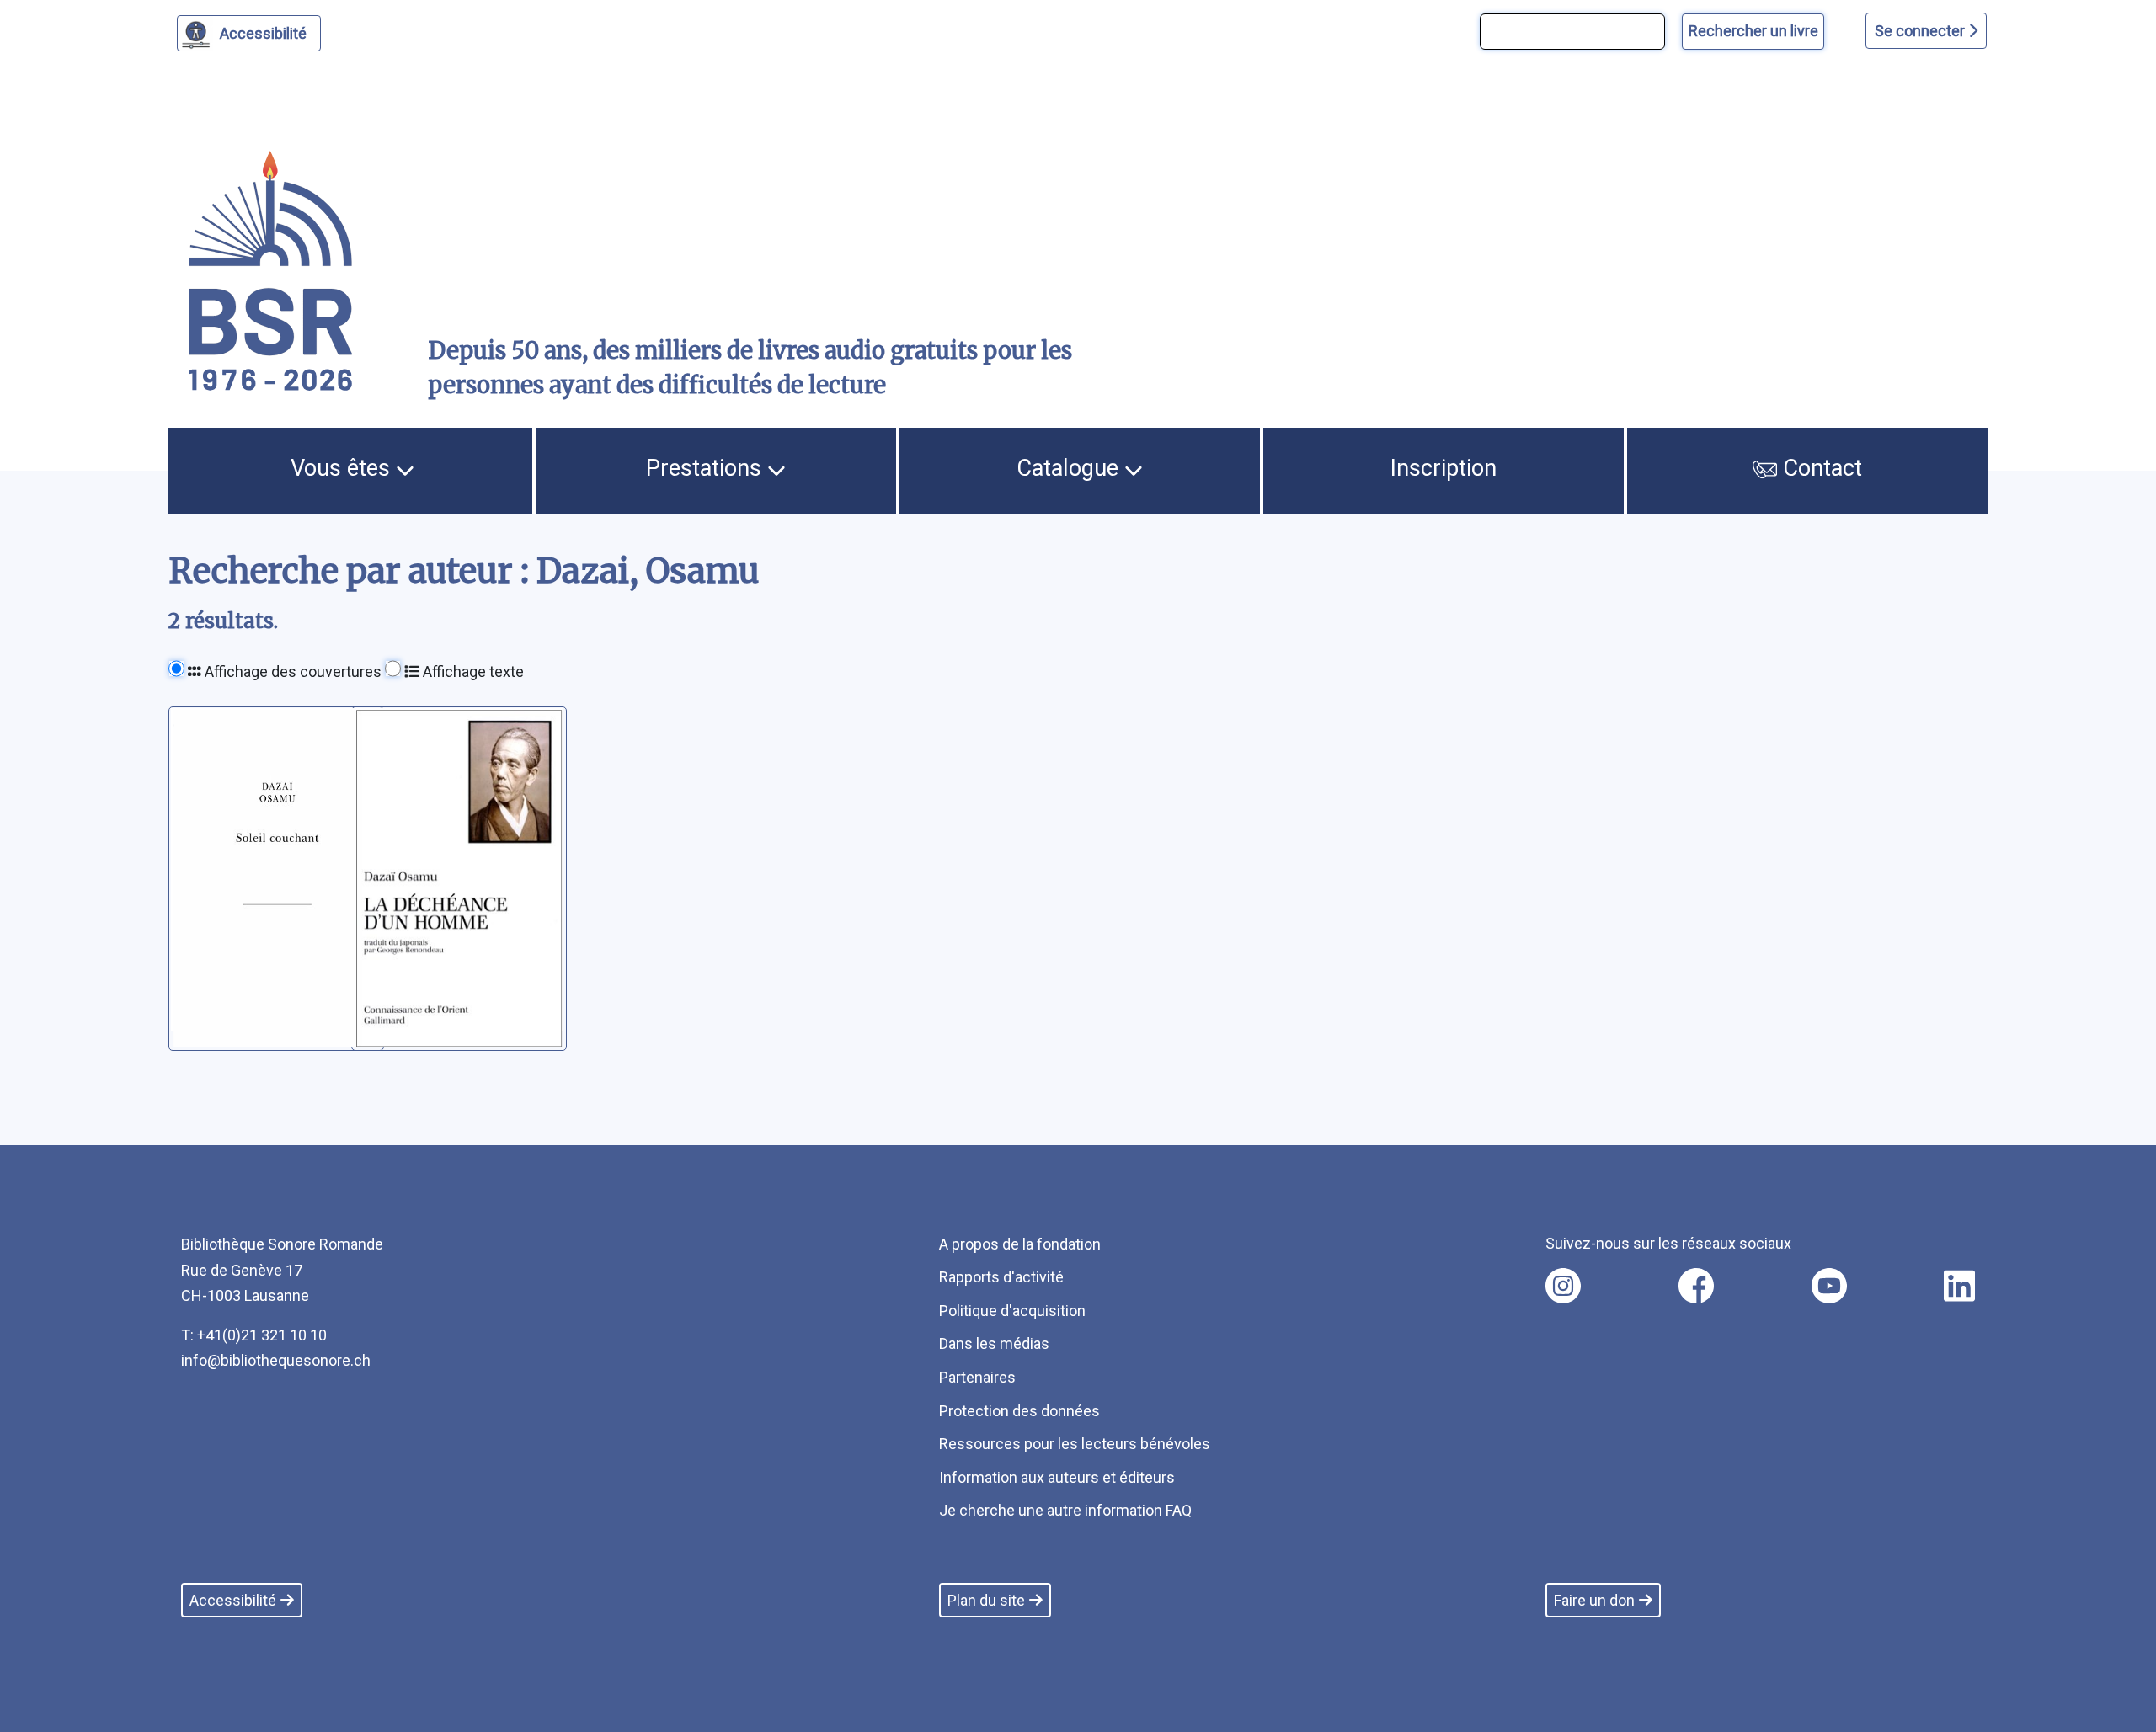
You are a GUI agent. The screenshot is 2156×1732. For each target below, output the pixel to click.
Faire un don (1594, 1600)
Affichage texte (472, 671)
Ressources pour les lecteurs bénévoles (1075, 1444)
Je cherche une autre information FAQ (1065, 1510)
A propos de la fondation (1020, 1244)
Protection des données (1019, 1411)
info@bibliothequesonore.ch (276, 1360)
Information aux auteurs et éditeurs (1057, 1477)
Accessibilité (263, 33)
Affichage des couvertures (291, 671)
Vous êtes (343, 468)
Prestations (707, 468)
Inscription (1444, 468)
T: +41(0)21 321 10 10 (254, 1335)
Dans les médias (994, 1343)
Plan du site (986, 1600)
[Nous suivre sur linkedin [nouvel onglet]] (1959, 1286)
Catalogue (1070, 468)
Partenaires (977, 1377)
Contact (1820, 468)
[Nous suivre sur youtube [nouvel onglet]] (1829, 1286)
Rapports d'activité (1001, 1277)
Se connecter (1921, 31)
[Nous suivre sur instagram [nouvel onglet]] (1563, 1286)
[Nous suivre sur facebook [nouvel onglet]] (1696, 1286)
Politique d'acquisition (1012, 1311)
